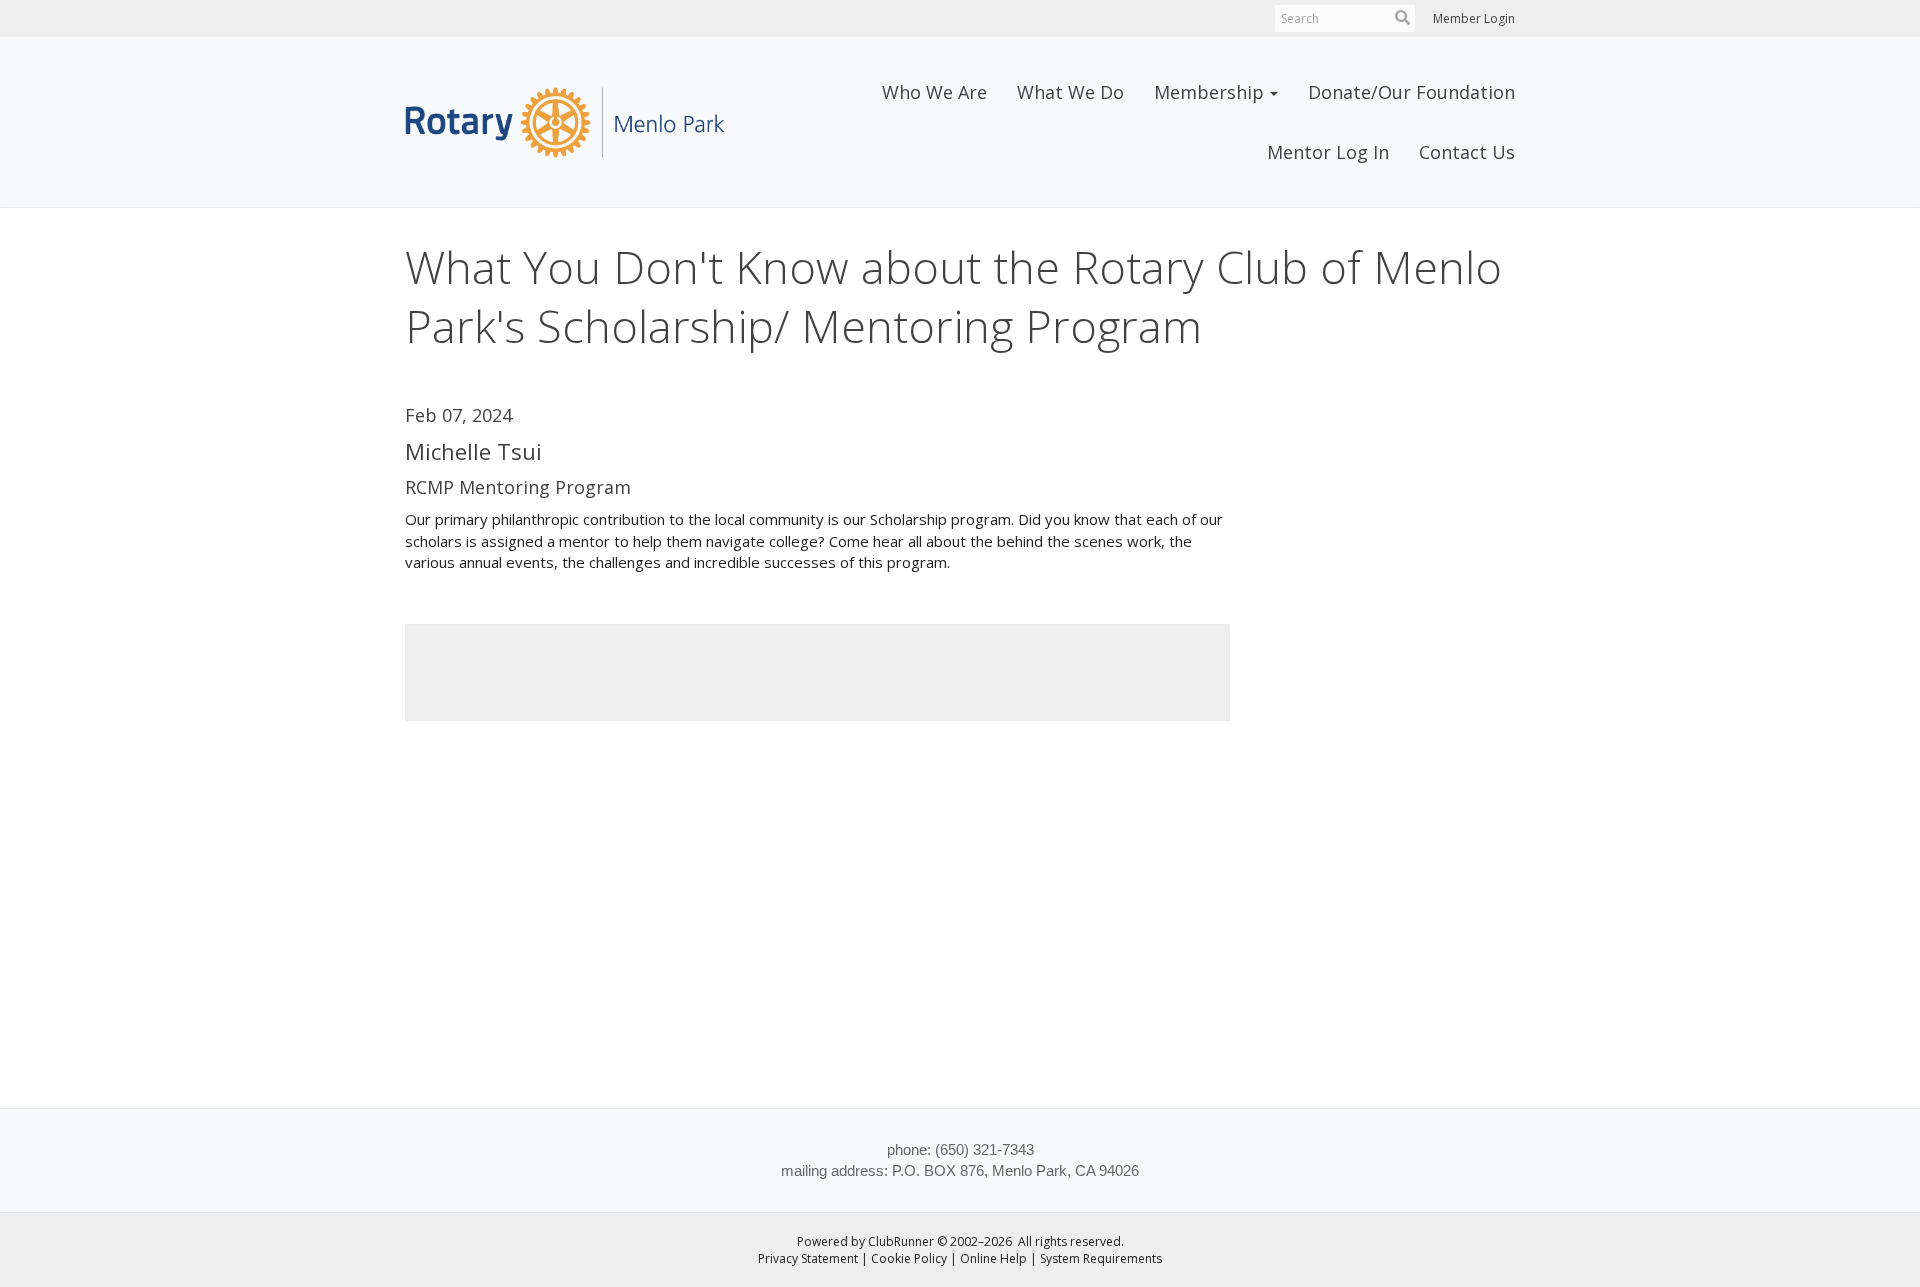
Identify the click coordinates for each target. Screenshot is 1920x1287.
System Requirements (1101, 1258)
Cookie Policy (909, 1258)
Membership (1209, 92)
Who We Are (934, 92)
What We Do (1070, 92)
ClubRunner (901, 1241)
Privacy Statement (808, 1258)
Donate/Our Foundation (1411, 92)
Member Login (1474, 18)
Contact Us (1467, 152)
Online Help (993, 1258)
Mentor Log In (1328, 152)
